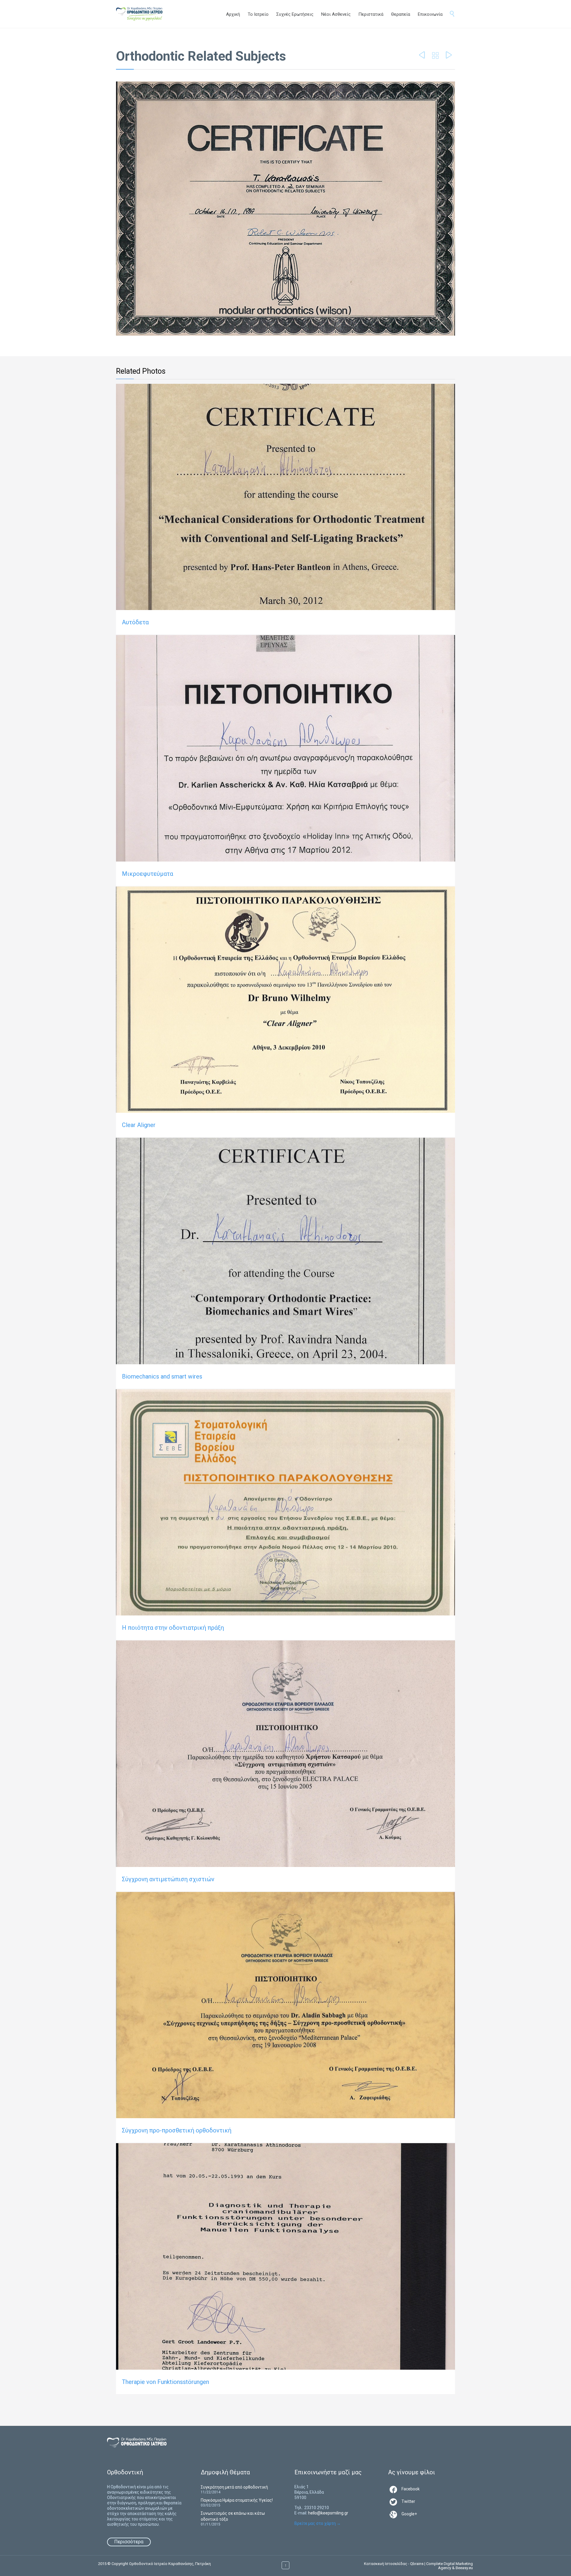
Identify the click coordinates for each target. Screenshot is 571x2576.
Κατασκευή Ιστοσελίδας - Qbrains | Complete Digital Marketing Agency (418, 2566)
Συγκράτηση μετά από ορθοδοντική (234, 2487)
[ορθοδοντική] (145, 14)
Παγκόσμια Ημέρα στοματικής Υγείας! (237, 2500)
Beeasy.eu (464, 2568)
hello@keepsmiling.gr (328, 2513)
